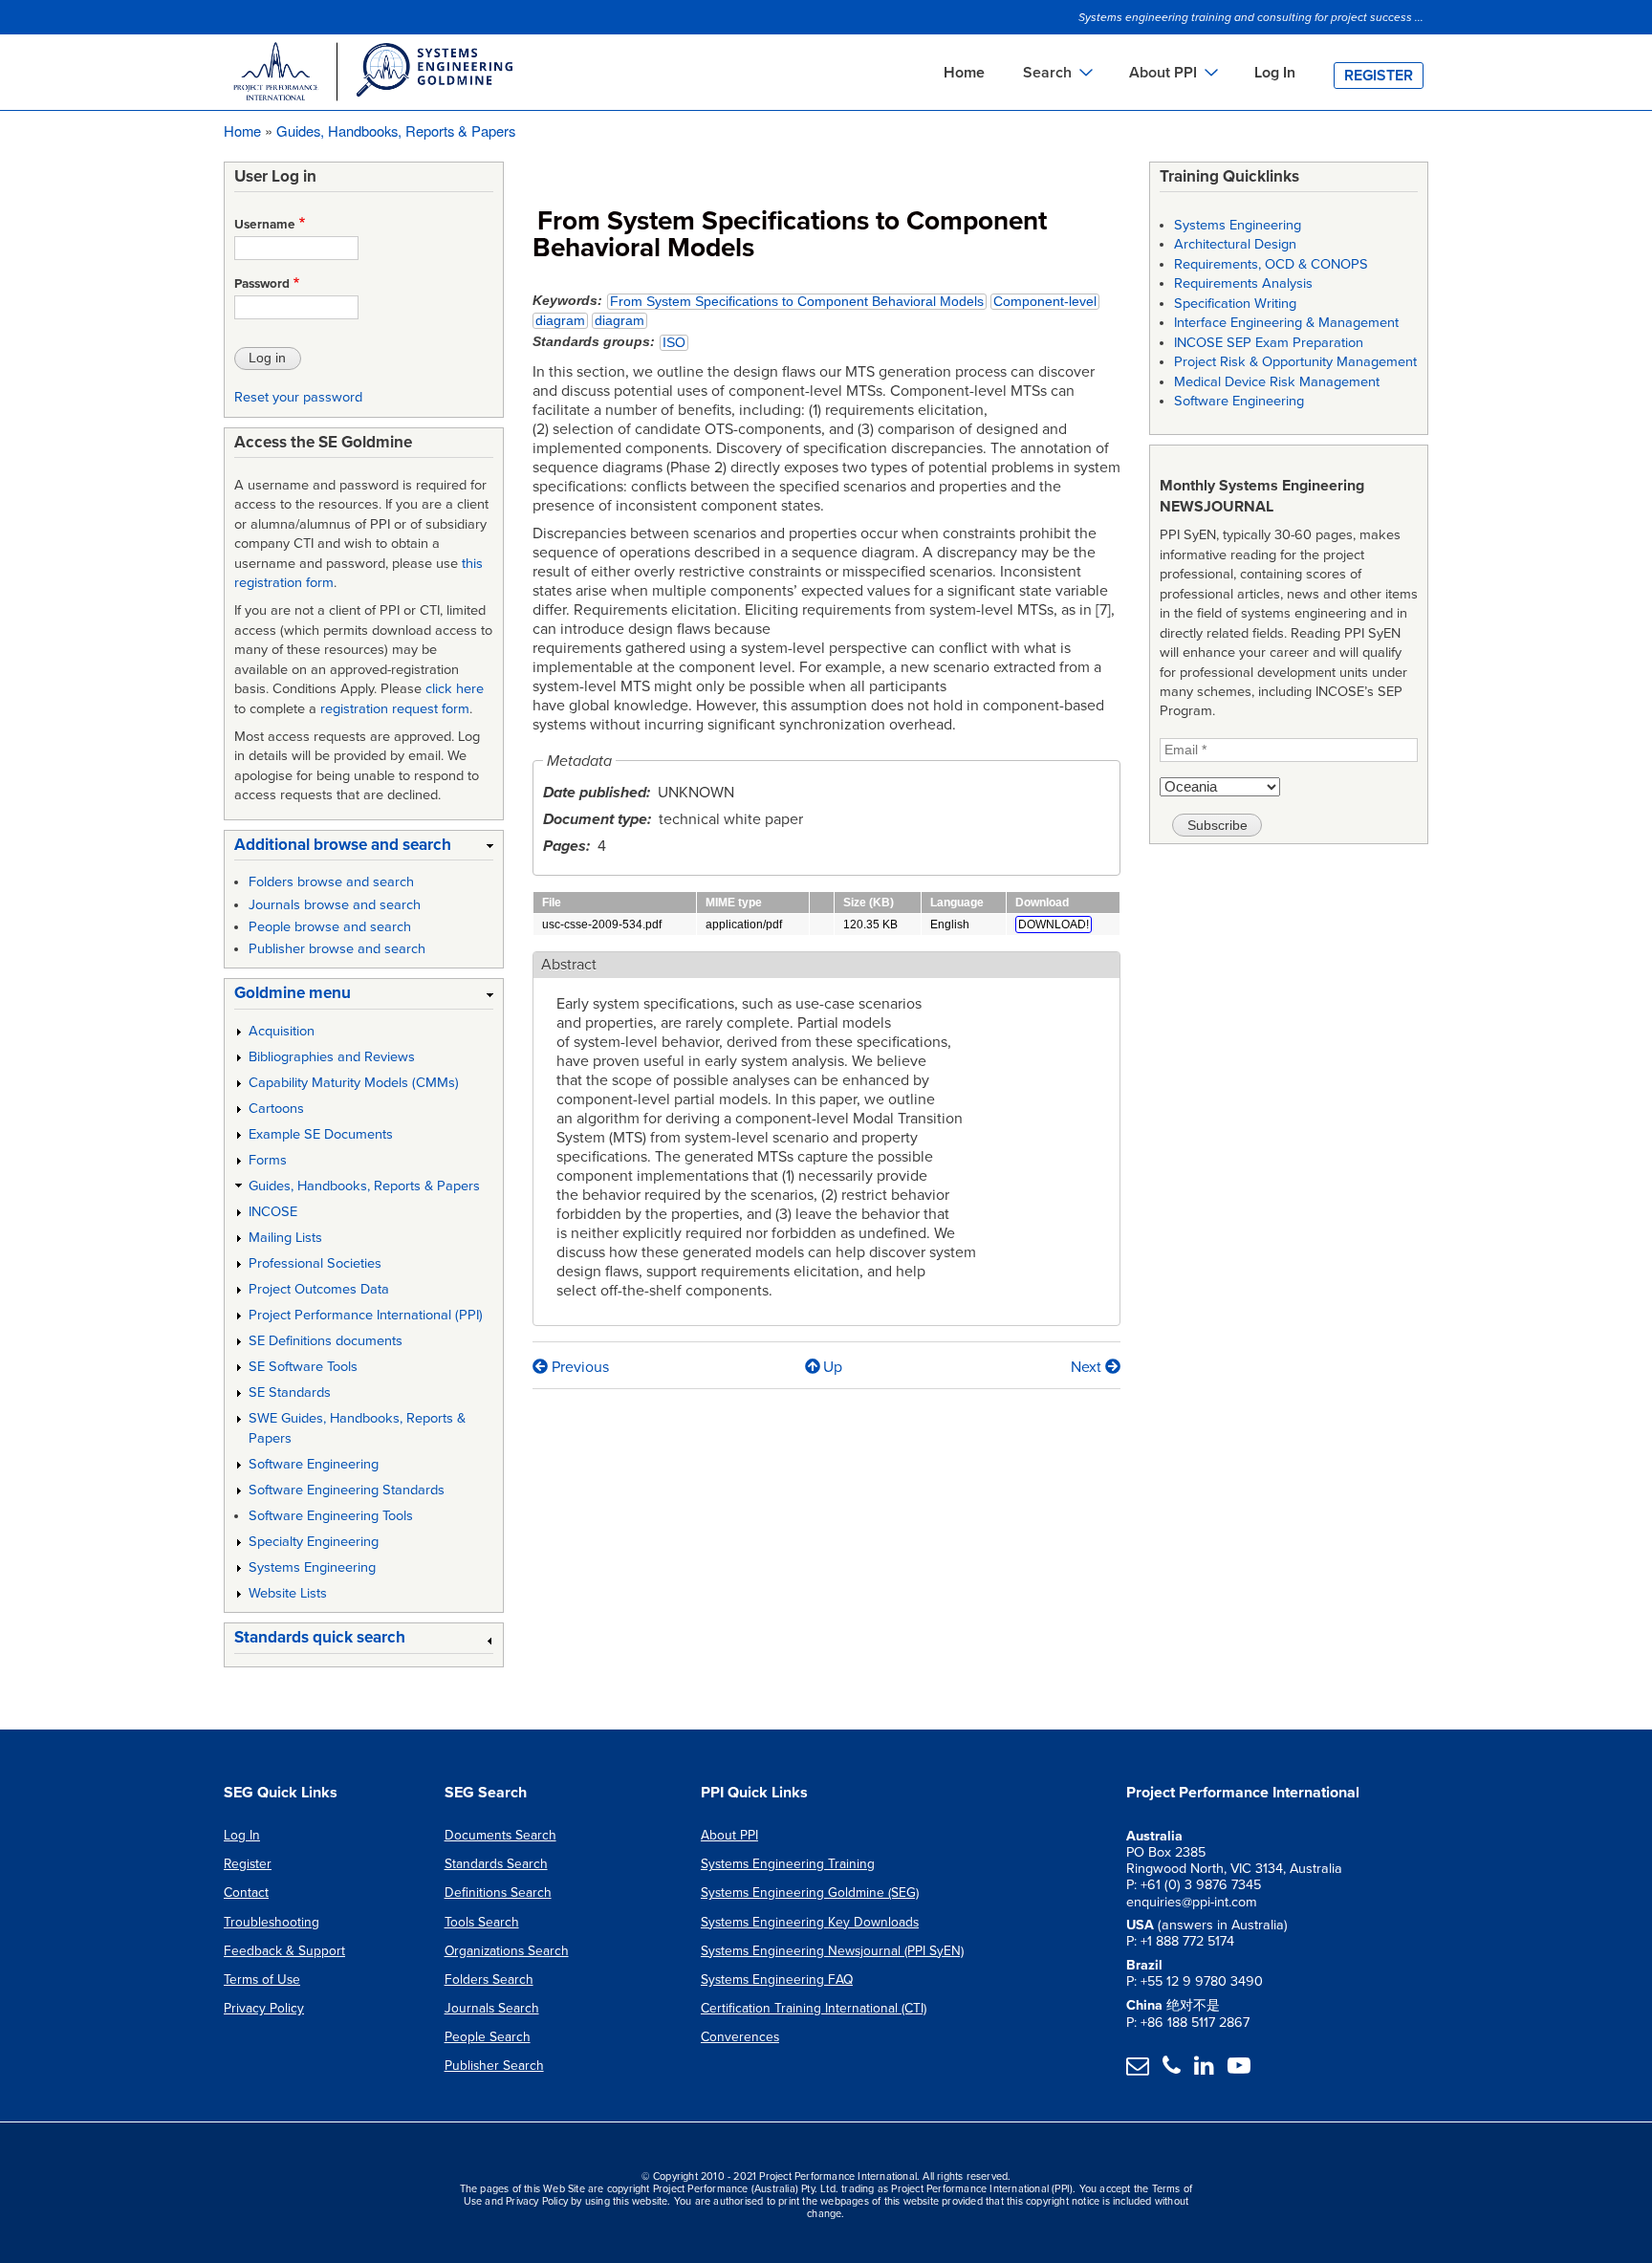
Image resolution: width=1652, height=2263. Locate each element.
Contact (246, 1893)
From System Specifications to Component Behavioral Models (797, 302)
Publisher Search (494, 2066)
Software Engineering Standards (347, 1490)
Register (1379, 76)
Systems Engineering (312, 1567)
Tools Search (482, 1922)
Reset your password (298, 397)
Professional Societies (315, 1263)
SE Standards (290, 1393)
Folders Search (489, 1980)
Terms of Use (262, 1980)
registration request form (395, 709)
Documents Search (500, 1835)
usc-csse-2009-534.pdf (602, 925)
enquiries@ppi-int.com (1192, 1902)
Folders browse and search (331, 882)
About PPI (729, 1835)
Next (1088, 1367)
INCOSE (273, 1212)
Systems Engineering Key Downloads (810, 1922)
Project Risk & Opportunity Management (1295, 362)
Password (262, 284)
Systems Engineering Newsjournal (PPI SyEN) (832, 1951)
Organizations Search (507, 1951)
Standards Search (496, 1864)
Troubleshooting (272, 1922)
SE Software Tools (303, 1367)
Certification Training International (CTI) (814, 2008)
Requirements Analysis (1243, 283)
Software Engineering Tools (331, 1516)
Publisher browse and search (337, 949)
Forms (268, 1160)
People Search (488, 2037)
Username (265, 225)
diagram (560, 321)
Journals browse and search (335, 905)
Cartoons (276, 1109)
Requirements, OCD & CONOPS (1271, 264)
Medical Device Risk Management (1277, 382)
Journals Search (492, 2008)
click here (455, 689)
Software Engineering (314, 1464)
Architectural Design (1235, 244)
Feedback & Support (284, 1951)
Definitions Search (498, 1893)
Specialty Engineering (314, 1542)
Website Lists (288, 1593)
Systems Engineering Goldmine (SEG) (810, 1893)
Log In (1275, 73)
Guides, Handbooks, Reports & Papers (396, 131)
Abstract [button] (569, 965)
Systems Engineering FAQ (777, 1980)
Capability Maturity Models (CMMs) (354, 1083)
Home (964, 73)
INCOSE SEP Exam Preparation (1269, 343)
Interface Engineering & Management (1286, 323)
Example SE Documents (321, 1134)
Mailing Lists (285, 1238)
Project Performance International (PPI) (366, 1315)
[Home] (372, 75)
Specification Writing (1235, 304)
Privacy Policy (264, 2008)
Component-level (1045, 302)
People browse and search (330, 927)
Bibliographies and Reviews (332, 1057)
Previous (578, 1367)
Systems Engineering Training (788, 1864)
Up (833, 1367)
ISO (674, 343)
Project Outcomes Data (319, 1289)
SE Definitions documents (326, 1341)
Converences (740, 2037)
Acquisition (282, 1031)
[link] (364, 849)
